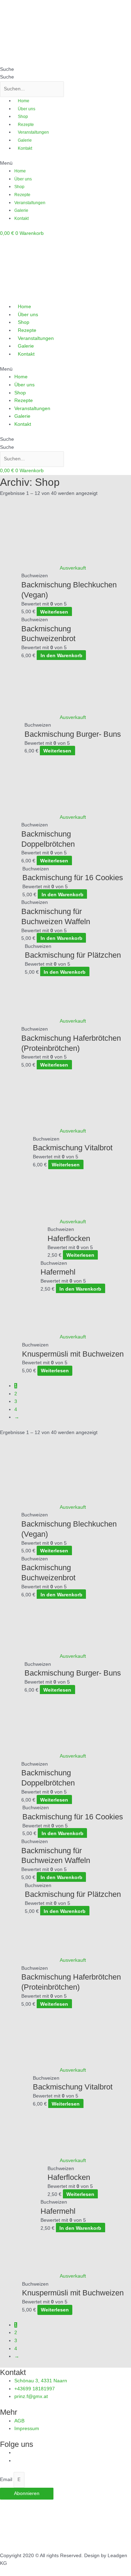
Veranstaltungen (33, 132)
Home (24, 101)
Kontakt (25, 148)
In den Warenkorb (61, 655)
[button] (65, 164)
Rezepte (26, 125)
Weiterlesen (54, 612)
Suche (7, 69)
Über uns (27, 109)
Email (7, 2480)
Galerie (25, 140)
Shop (23, 117)
